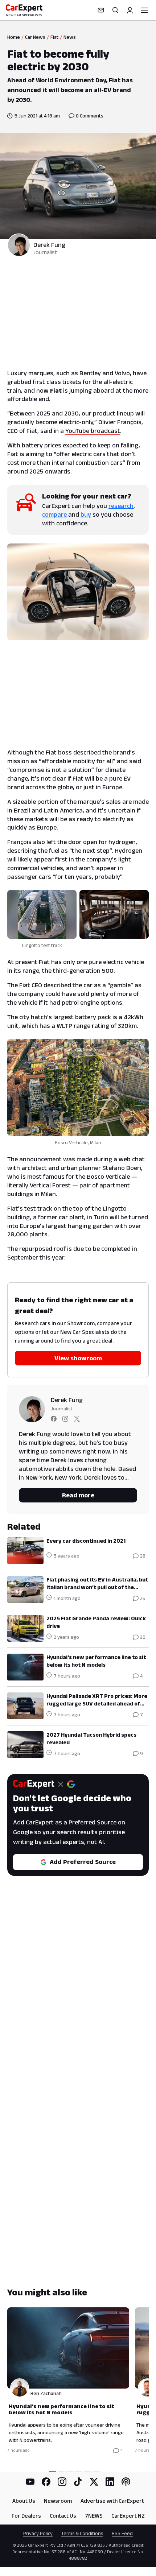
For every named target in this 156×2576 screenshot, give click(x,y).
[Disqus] (78, 1998)
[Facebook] (46, 2482)
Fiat (54, 37)
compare (54, 514)
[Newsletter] (101, 10)
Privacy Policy (38, 2533)
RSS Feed (122, 2533)
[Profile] (130, 10)
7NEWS (94, 2516)
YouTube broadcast (93, 431)
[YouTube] (30, 2482)
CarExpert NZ (128, 2516)
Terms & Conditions (82, 2533)
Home (14, 37)
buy (86, 514)
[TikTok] (78, 2482)
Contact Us (63, 2516)
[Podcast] (126, 2482)
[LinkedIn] (110, 2482)
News (70, 37)
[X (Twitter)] (94, 2482)
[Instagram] (62, 2482)
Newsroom (58, 2501)
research (121, 506)
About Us (24, 2501)
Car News (35, 37)
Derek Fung (49, 245)
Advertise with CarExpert (112, 2501)
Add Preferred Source (83, 1862)
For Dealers (26, 2516)
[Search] (115, 10)
